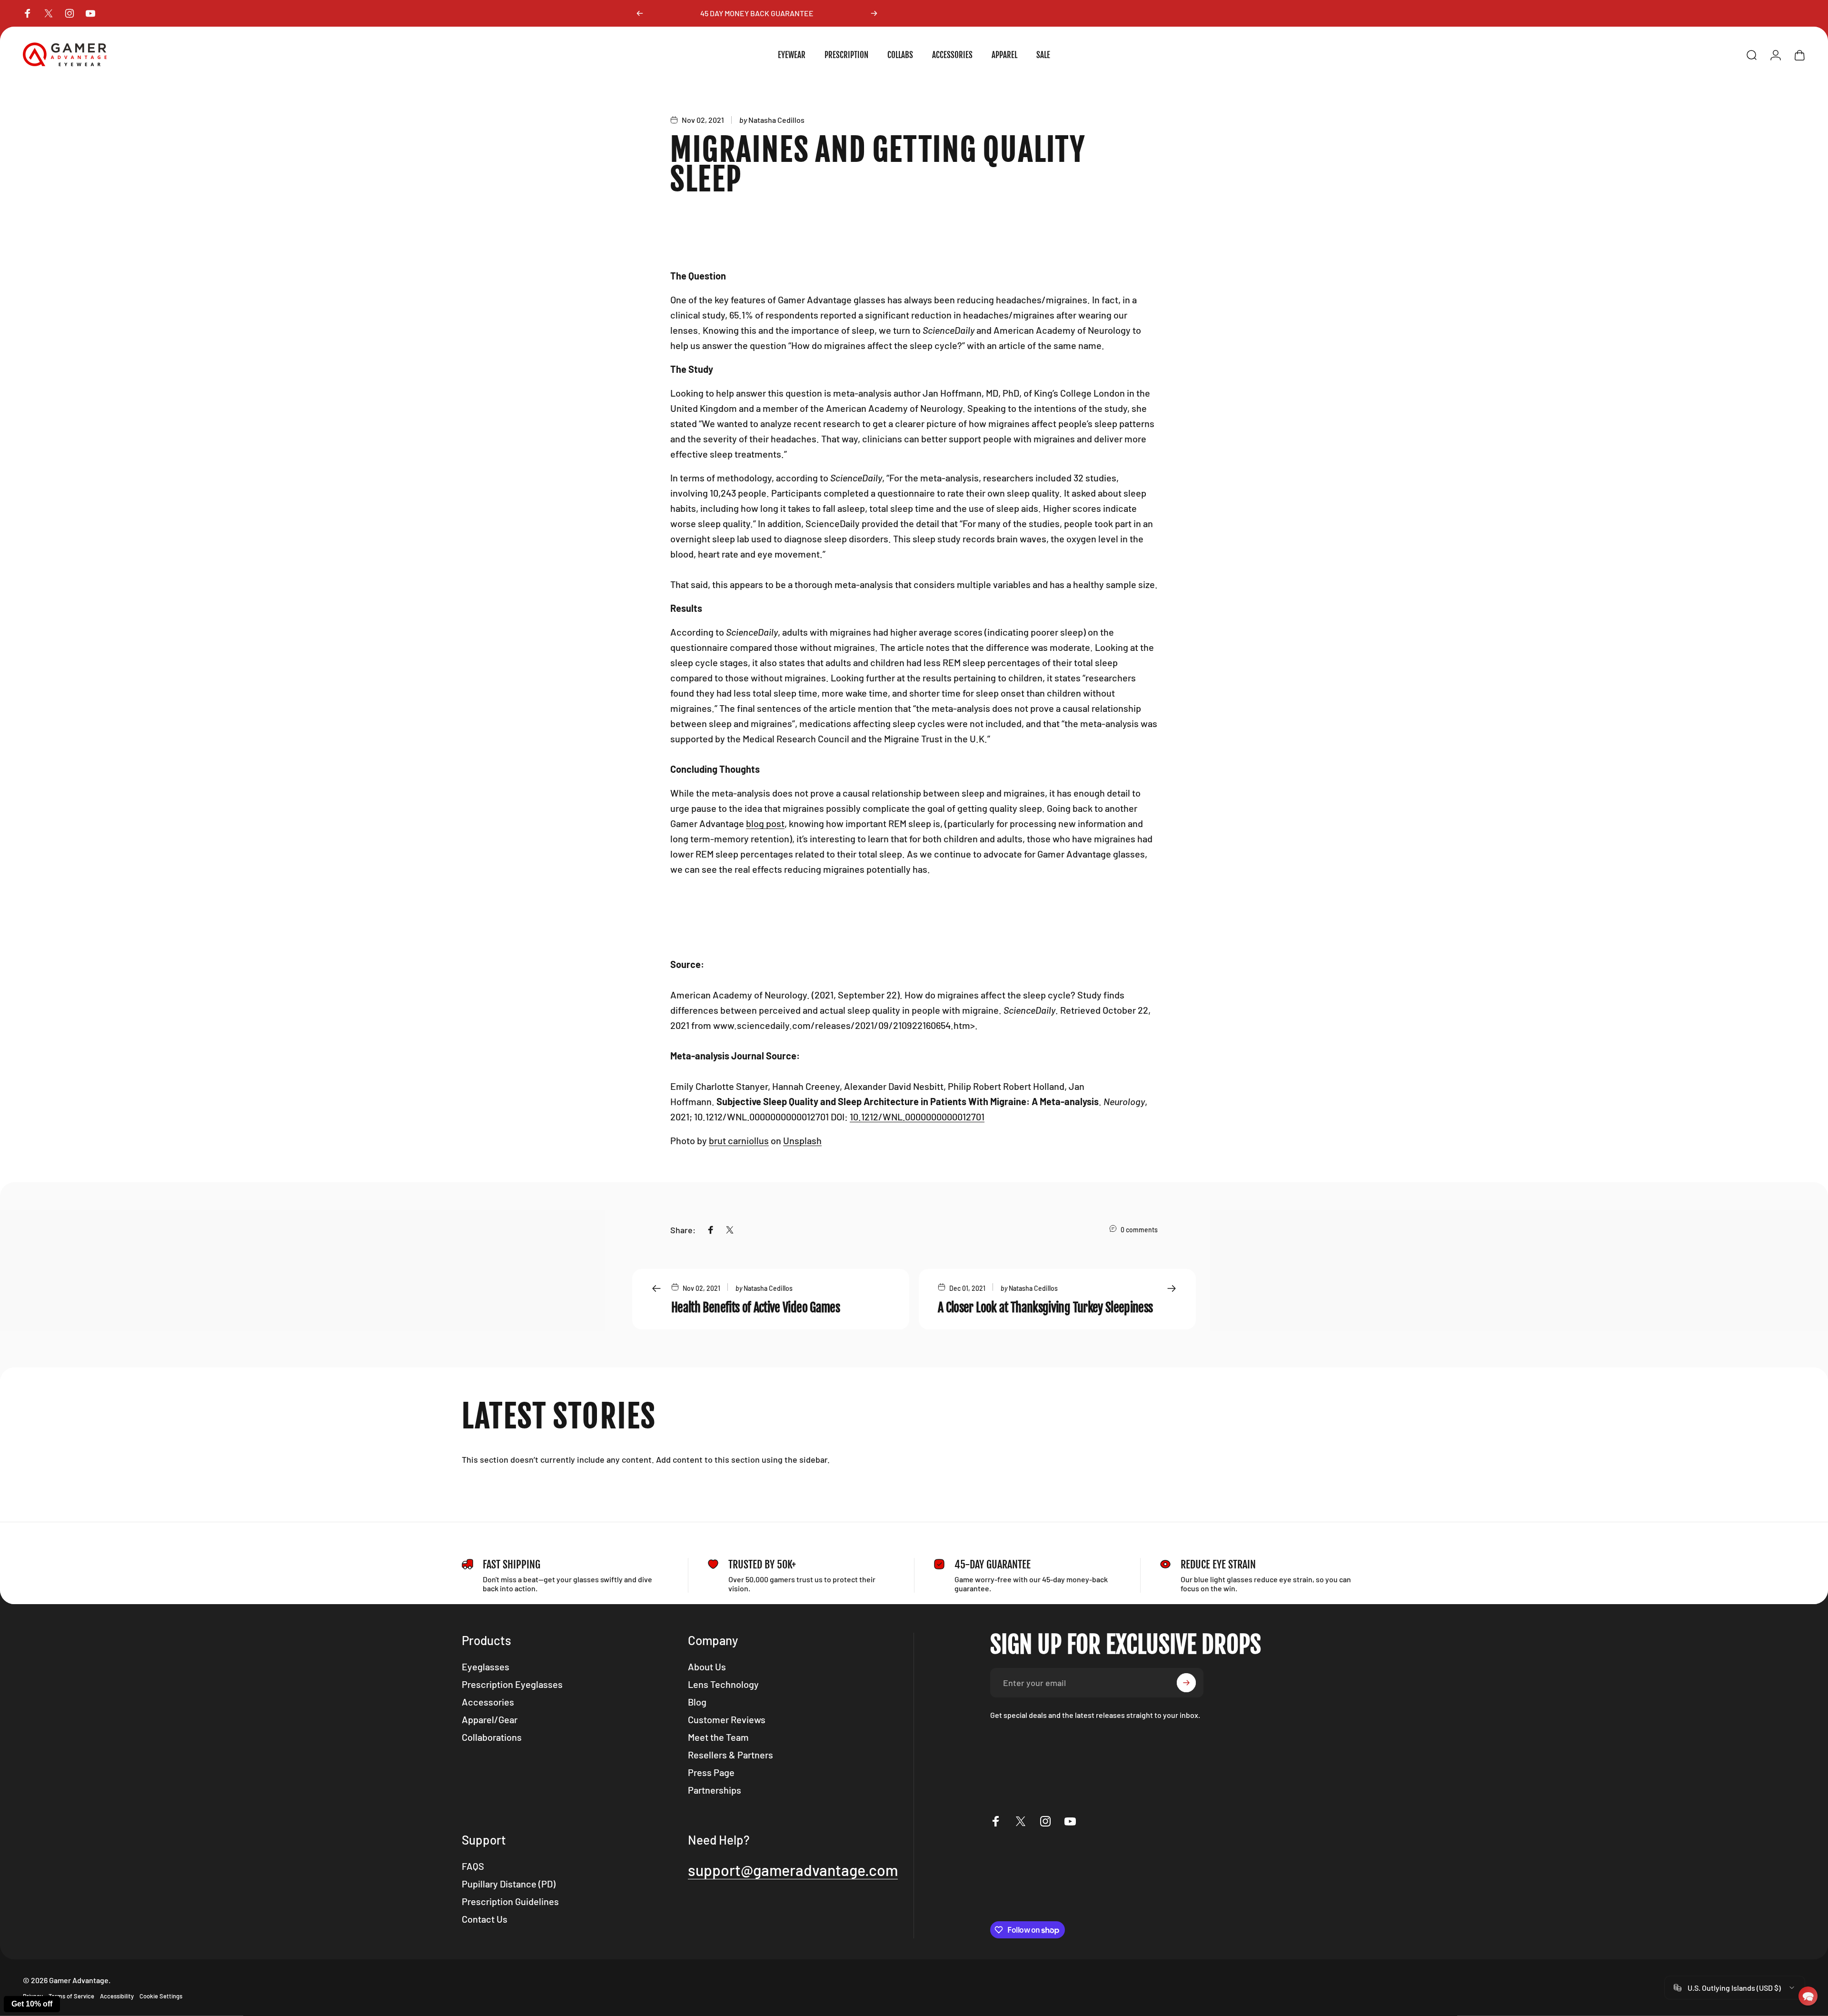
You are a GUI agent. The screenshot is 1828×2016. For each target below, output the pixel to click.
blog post (765, 823)
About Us (707, 1667)
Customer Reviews (727, 1719)
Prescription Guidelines (510, 1901)
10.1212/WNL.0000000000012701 (917, 1117)
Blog (697, 1702)
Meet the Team (718, 1737)
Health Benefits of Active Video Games (755, 1307)
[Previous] (640, 13)
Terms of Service (71, 1996)
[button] (1808, 1996)
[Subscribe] (1186, 1683)
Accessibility (117, 1996)
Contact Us (485, 1919)
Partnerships (715, 1790)
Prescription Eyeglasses (512, 1684)
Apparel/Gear (490, 1719)
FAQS (473, 1866)
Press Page (711, 1772)
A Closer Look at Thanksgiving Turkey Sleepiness (1045, 1307)
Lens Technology (723, 1684)
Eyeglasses (486, 1667)
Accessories (488, 1702)
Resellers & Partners (730, 1755)
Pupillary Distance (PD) (509, 1884)
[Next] (874, 13)
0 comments (1139, 1230)
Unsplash (802, 1140)
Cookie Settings (161, 1996)
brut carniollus (739, 1140)
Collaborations (492, 1737)
